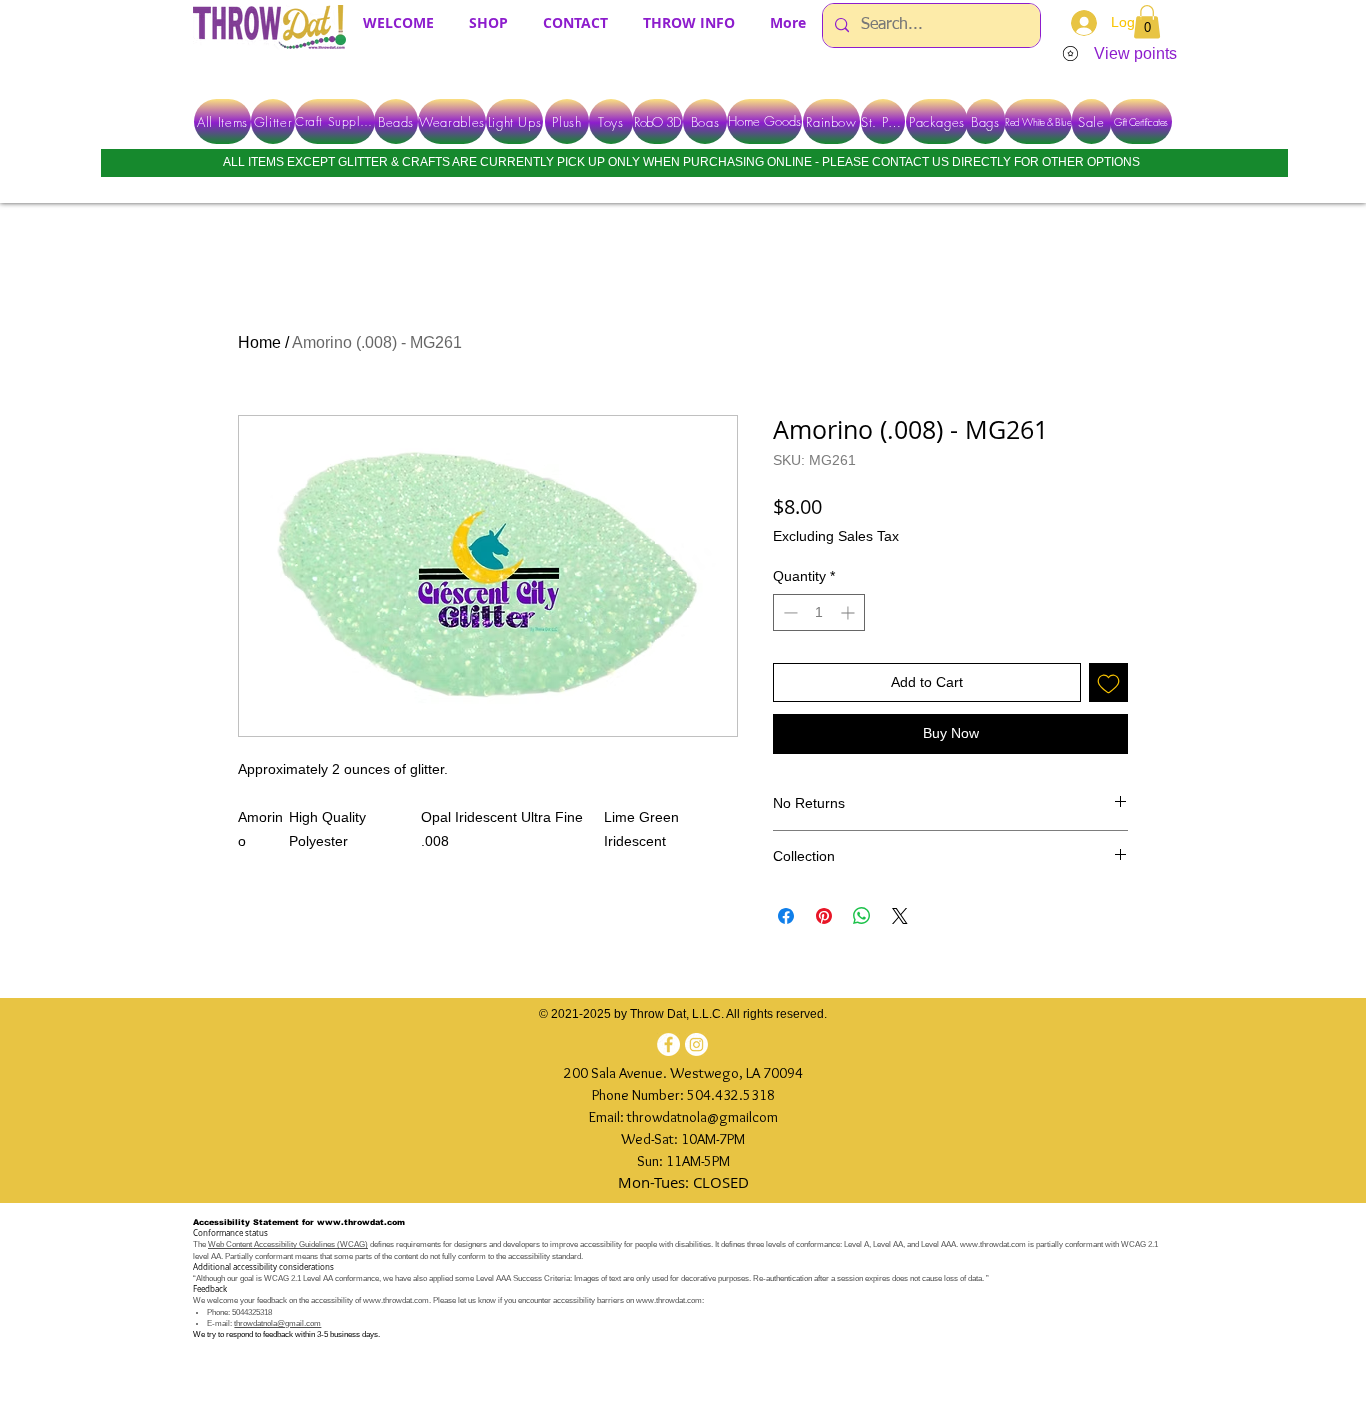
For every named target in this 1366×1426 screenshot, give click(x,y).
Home (259, 342)
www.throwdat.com (361, 1222)
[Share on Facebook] (786, 916)
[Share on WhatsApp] (862, 916)
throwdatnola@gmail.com (277, 1323)
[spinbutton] (819, 612)
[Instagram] (696, 1044)
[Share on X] (900, 916)
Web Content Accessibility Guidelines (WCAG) (288, 1244)
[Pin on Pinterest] (824, 916)
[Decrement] (788, 612)
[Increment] (849, 612)
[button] (1147, 21)
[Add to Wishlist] (1108, 682)
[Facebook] (668, 1044)
